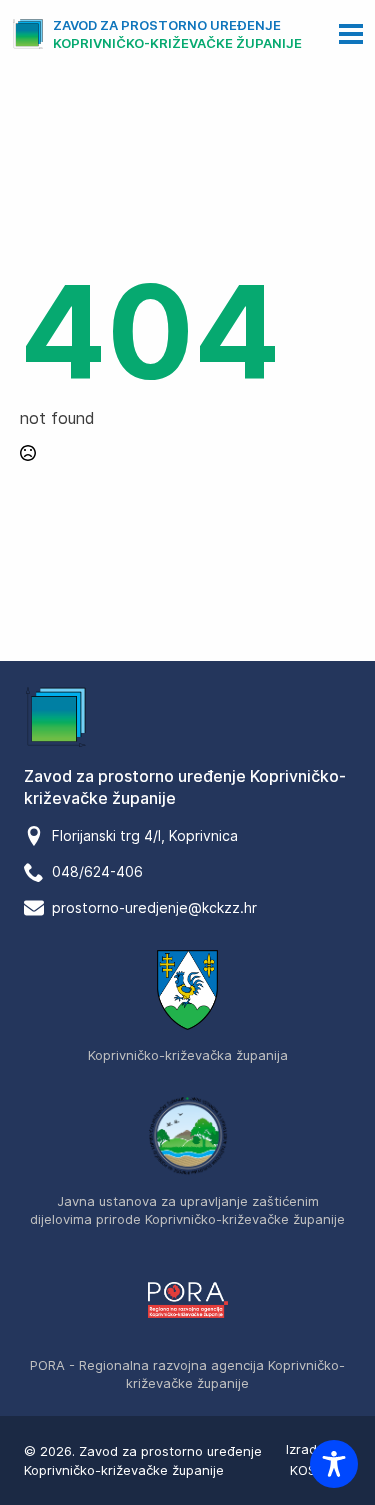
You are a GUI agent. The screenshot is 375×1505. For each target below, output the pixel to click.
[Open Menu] (351, 34)
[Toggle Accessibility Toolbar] (334, 1464)
